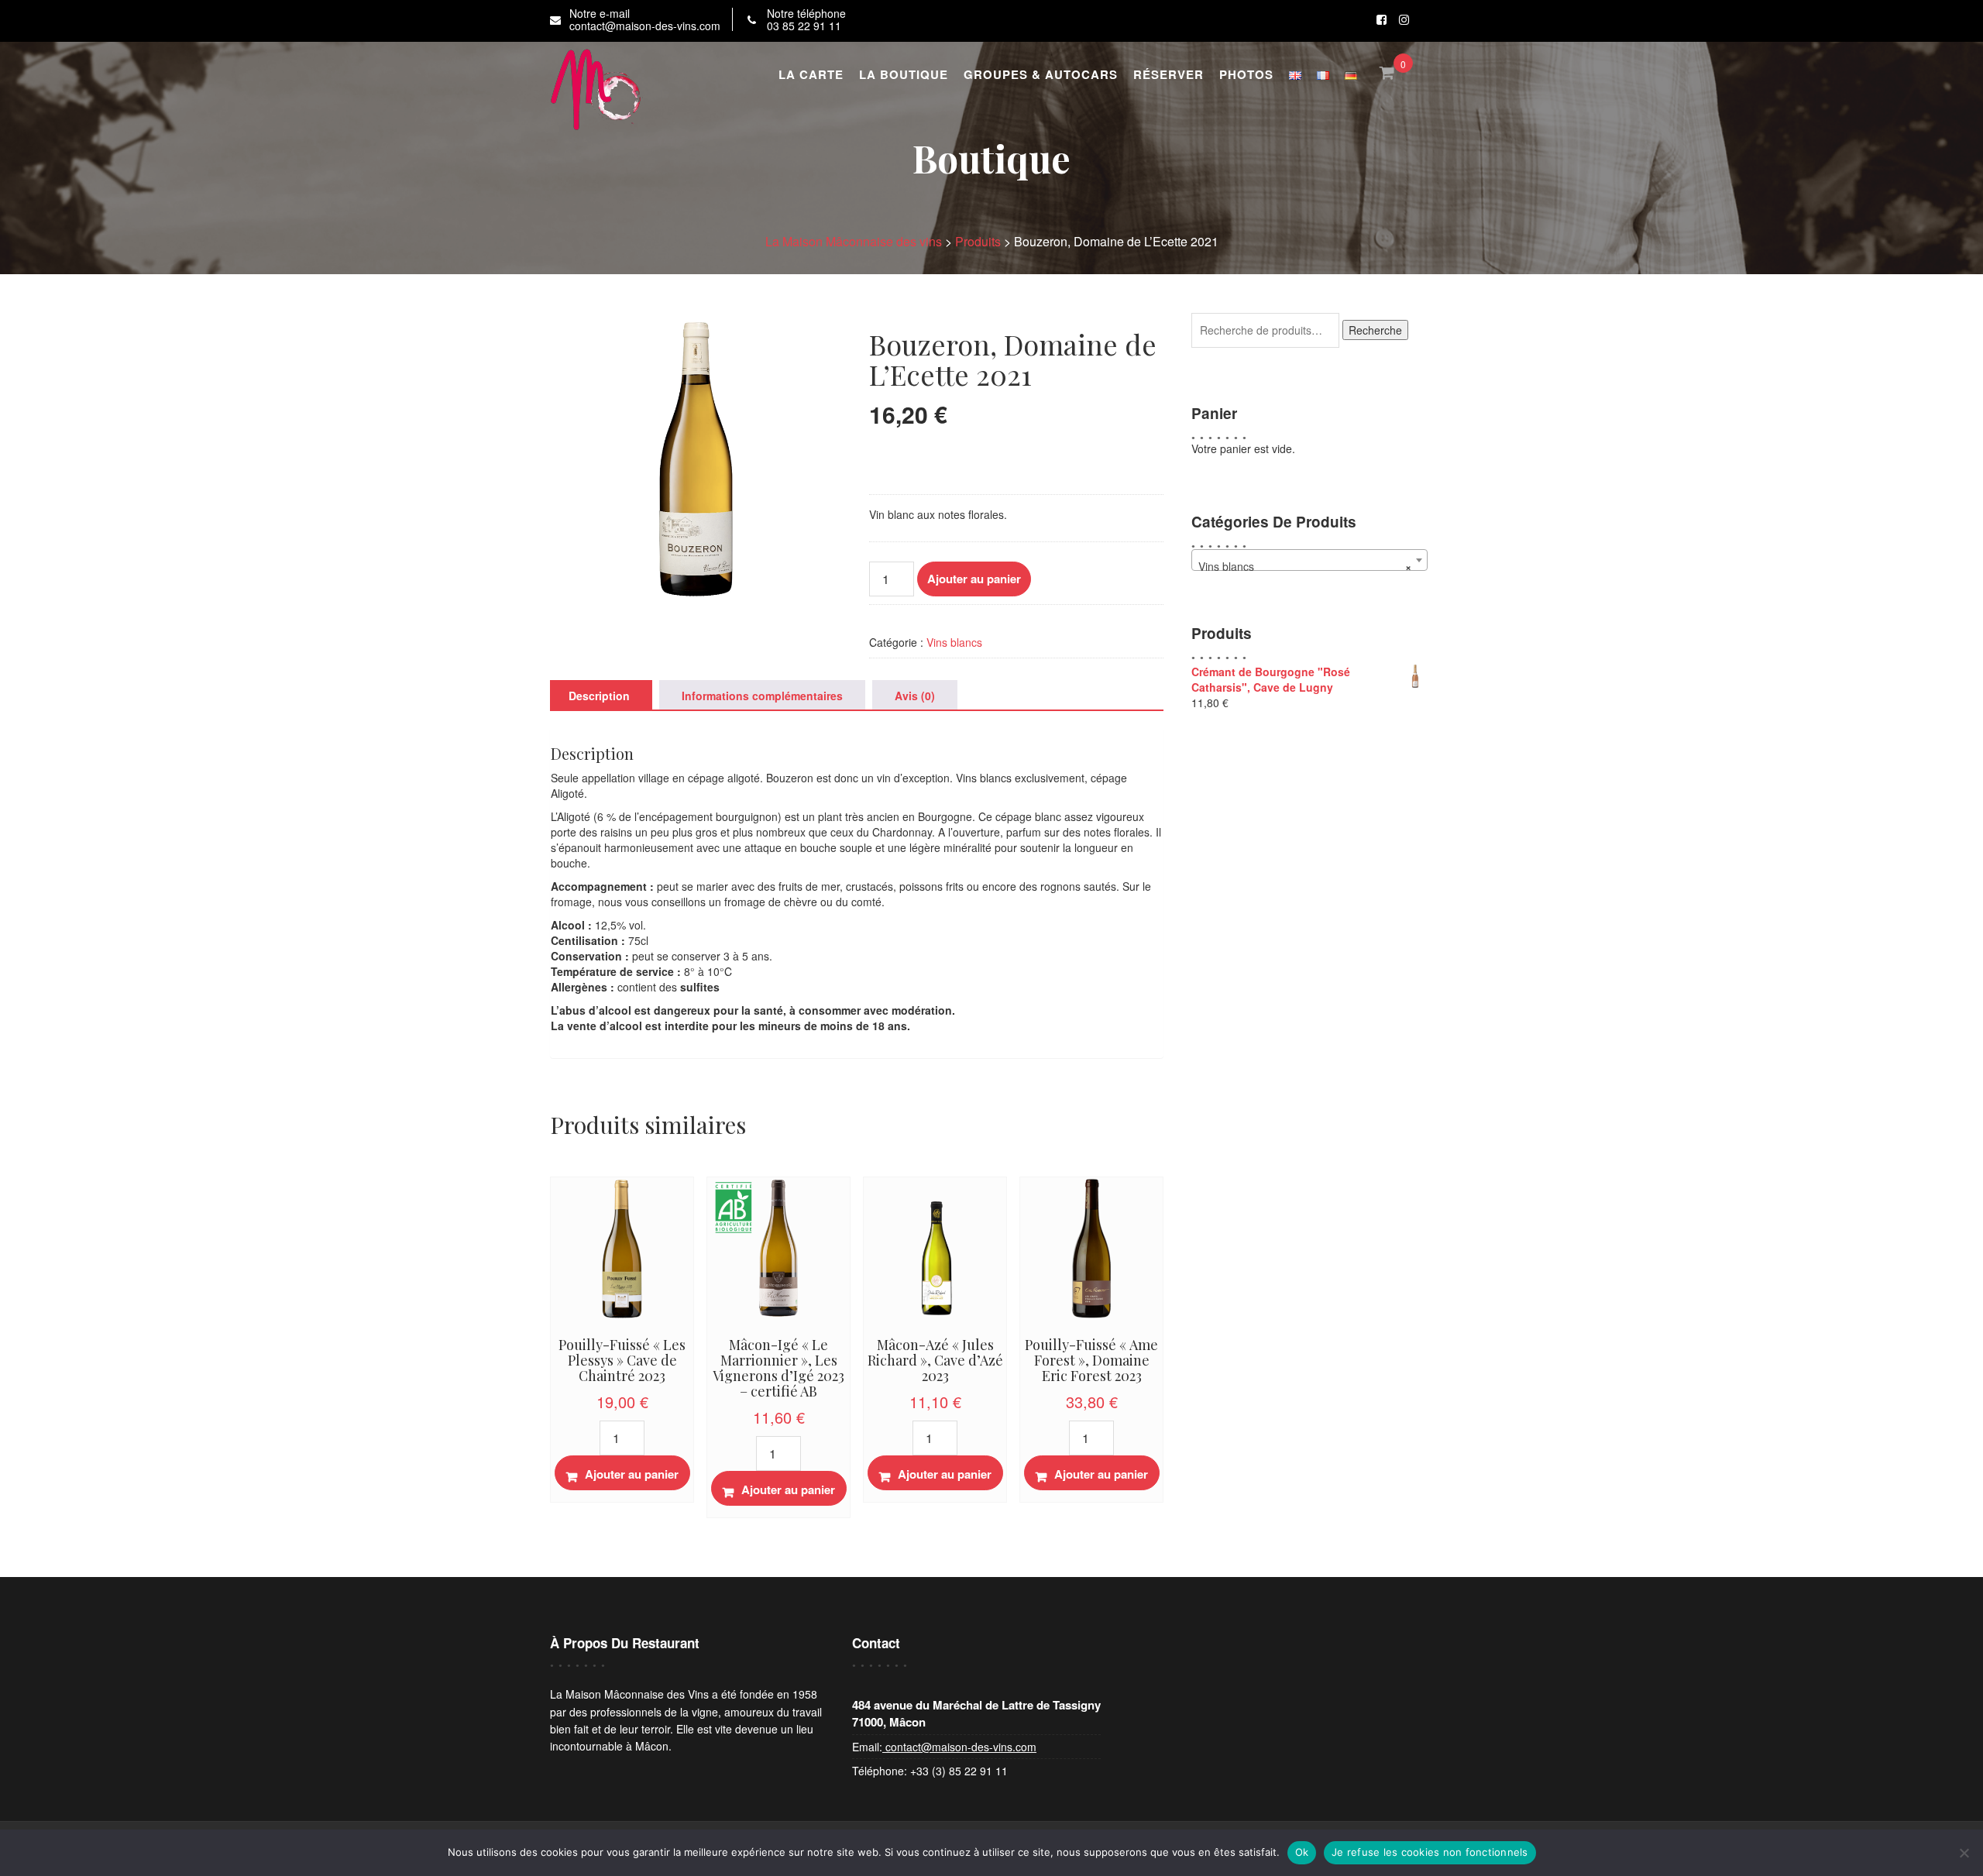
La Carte (811, 74)
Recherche (1375, 330)
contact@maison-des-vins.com (959, 1747)
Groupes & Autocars (1041, 74)
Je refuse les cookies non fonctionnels (1430, 1852)
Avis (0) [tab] (915, 696)
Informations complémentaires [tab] (762, 696)
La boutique (904, 74)
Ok (1302, 1852)
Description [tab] (599, 696)
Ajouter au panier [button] (632, 1474)
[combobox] (1309, 560)
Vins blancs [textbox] (1304, 566)
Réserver (1168, 74)
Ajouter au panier (974, 579)
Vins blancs (954, 642)
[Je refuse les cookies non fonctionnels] (1964, 1853)
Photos (1246, 74)
